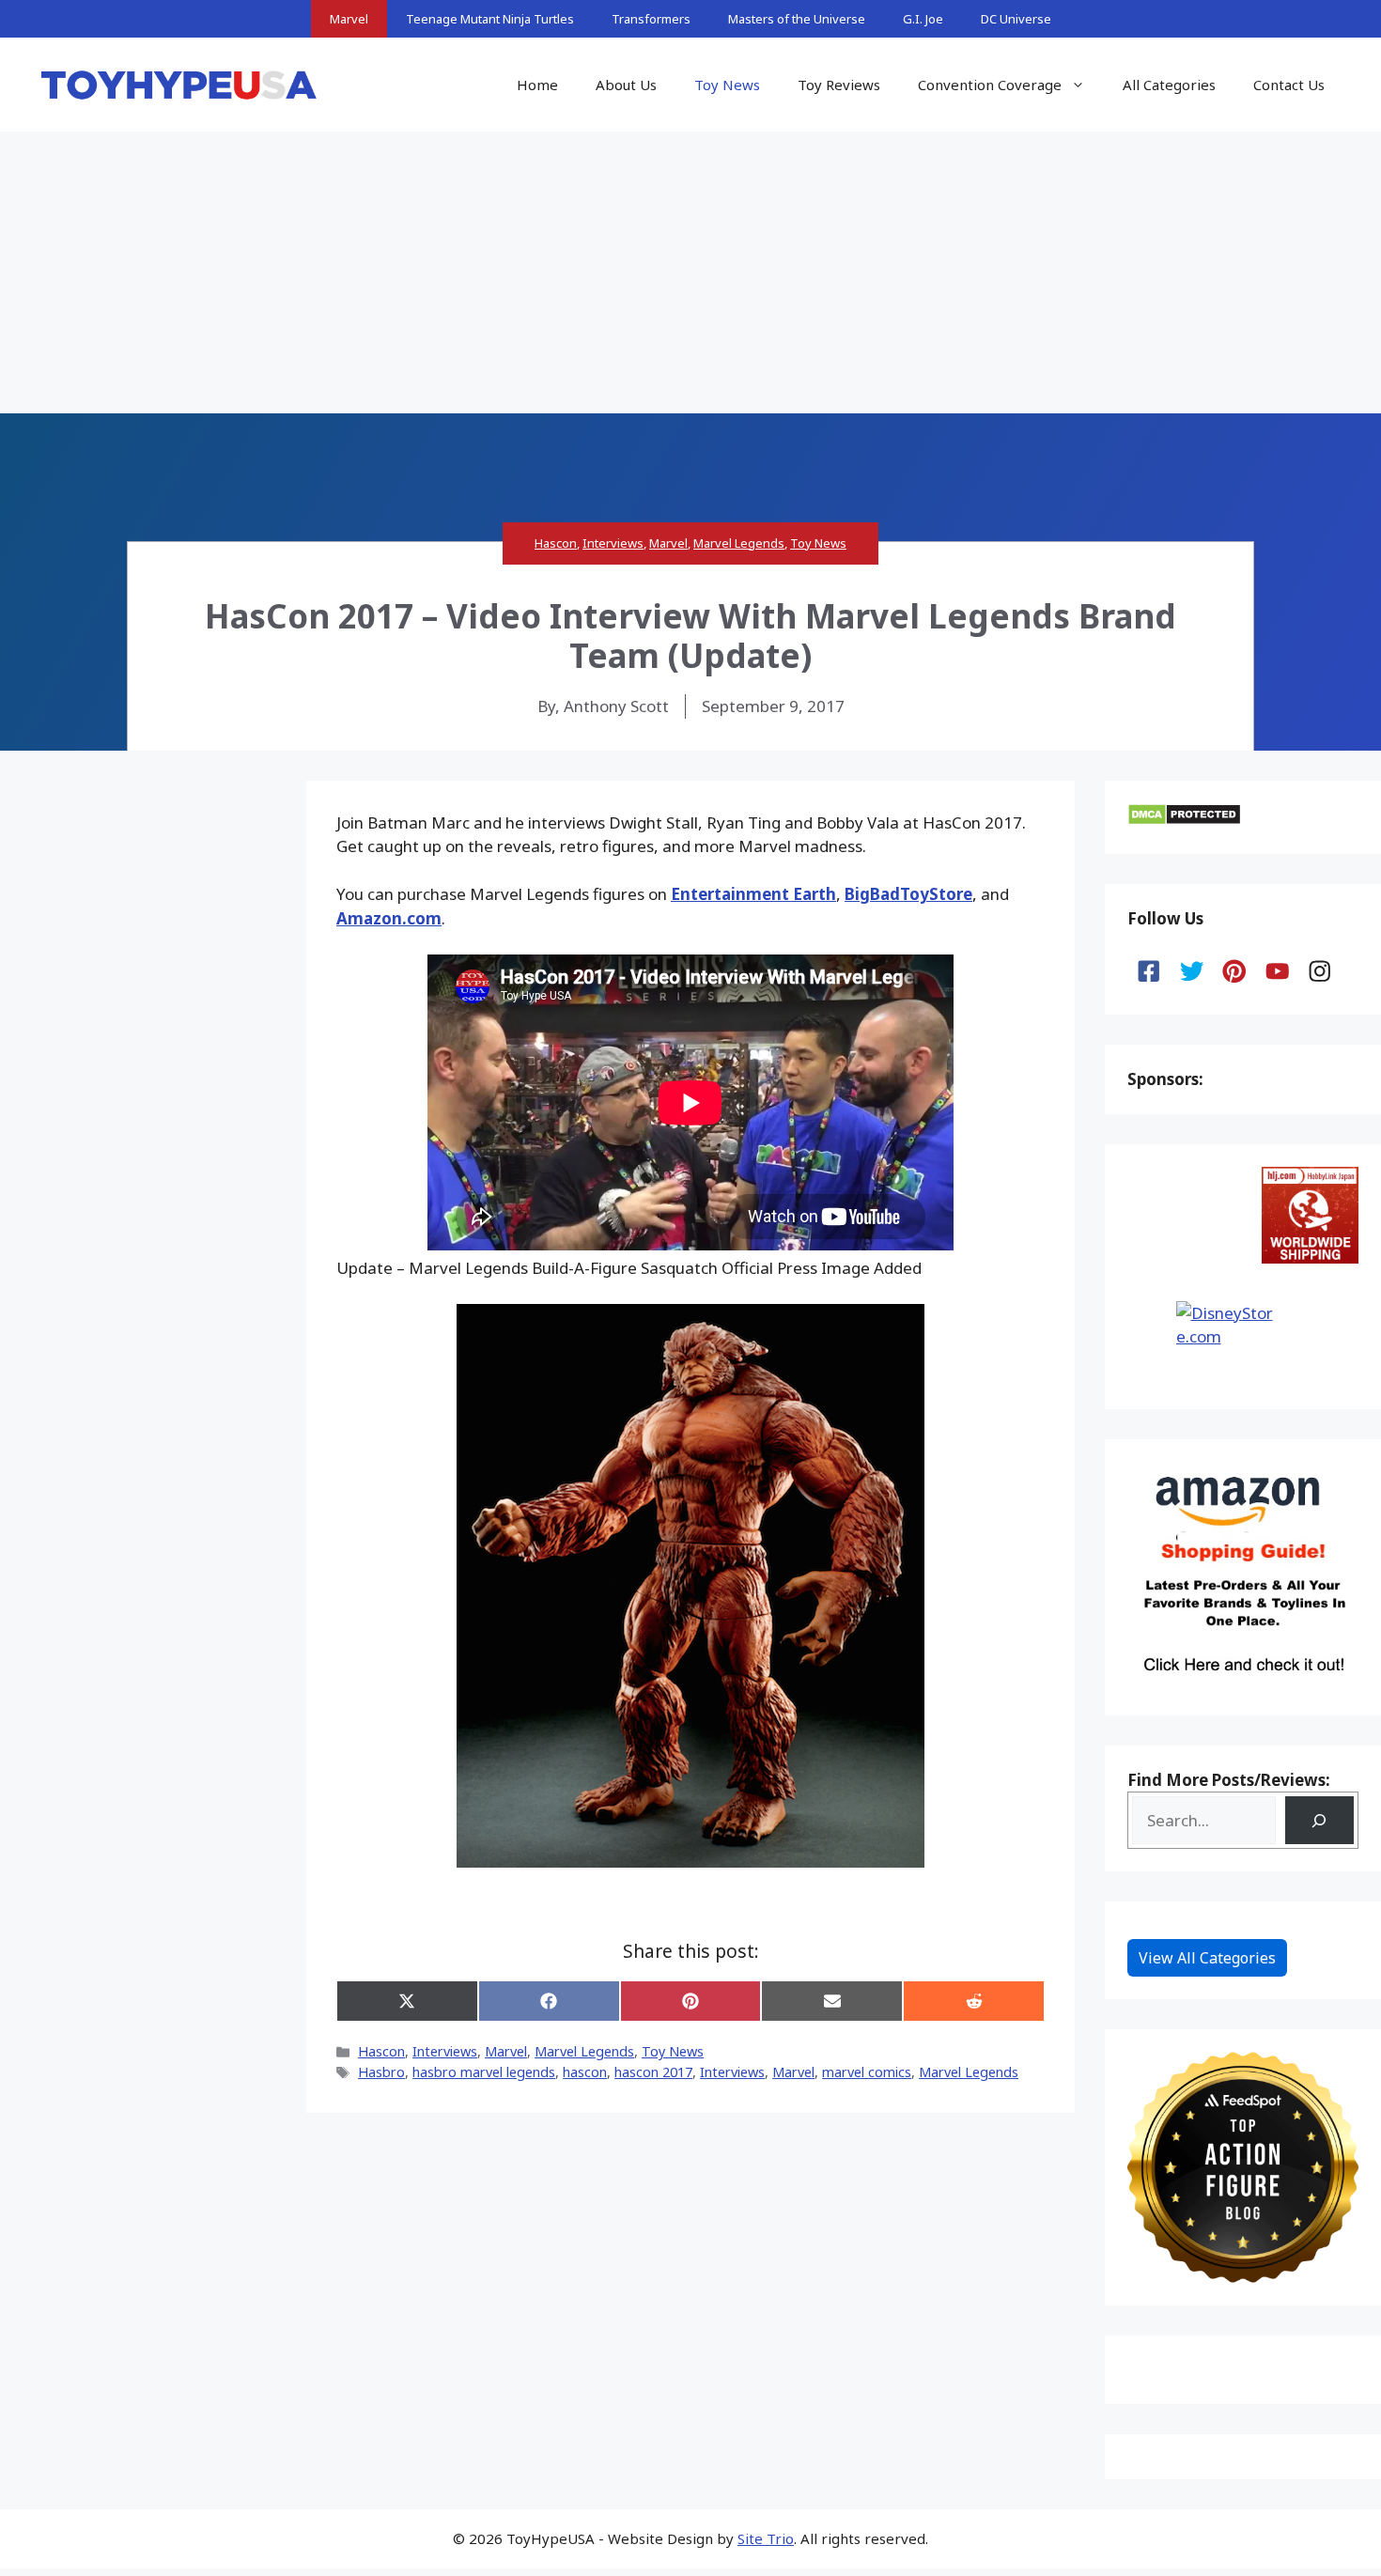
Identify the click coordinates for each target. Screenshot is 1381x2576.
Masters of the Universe (797, 19)
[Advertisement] (690, 272)
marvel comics (867, 2072)
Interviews (613, 543)
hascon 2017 (653, 2072)
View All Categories (1207, 1958)
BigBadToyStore (908, 894)
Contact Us (1289, 85)
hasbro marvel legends (484, 2072)
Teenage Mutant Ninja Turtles (490, 19)
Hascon (556, 543)
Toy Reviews (839, 85)
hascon (585, 2072)
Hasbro (381, 2072)
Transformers (651, 19)
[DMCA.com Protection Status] (1184, 820)
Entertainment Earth (753, 894)
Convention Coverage (990, 85)
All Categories (1169, 85)
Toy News (727, 85)
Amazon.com (389, 918)
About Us (626, 85)
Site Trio (766, 2538)
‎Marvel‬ (793, 2072)
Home (537, 85)
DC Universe (1016, 19)
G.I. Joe (923, 19)
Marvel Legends (739, 543)
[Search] (1319, 1820)
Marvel (349, 19)
